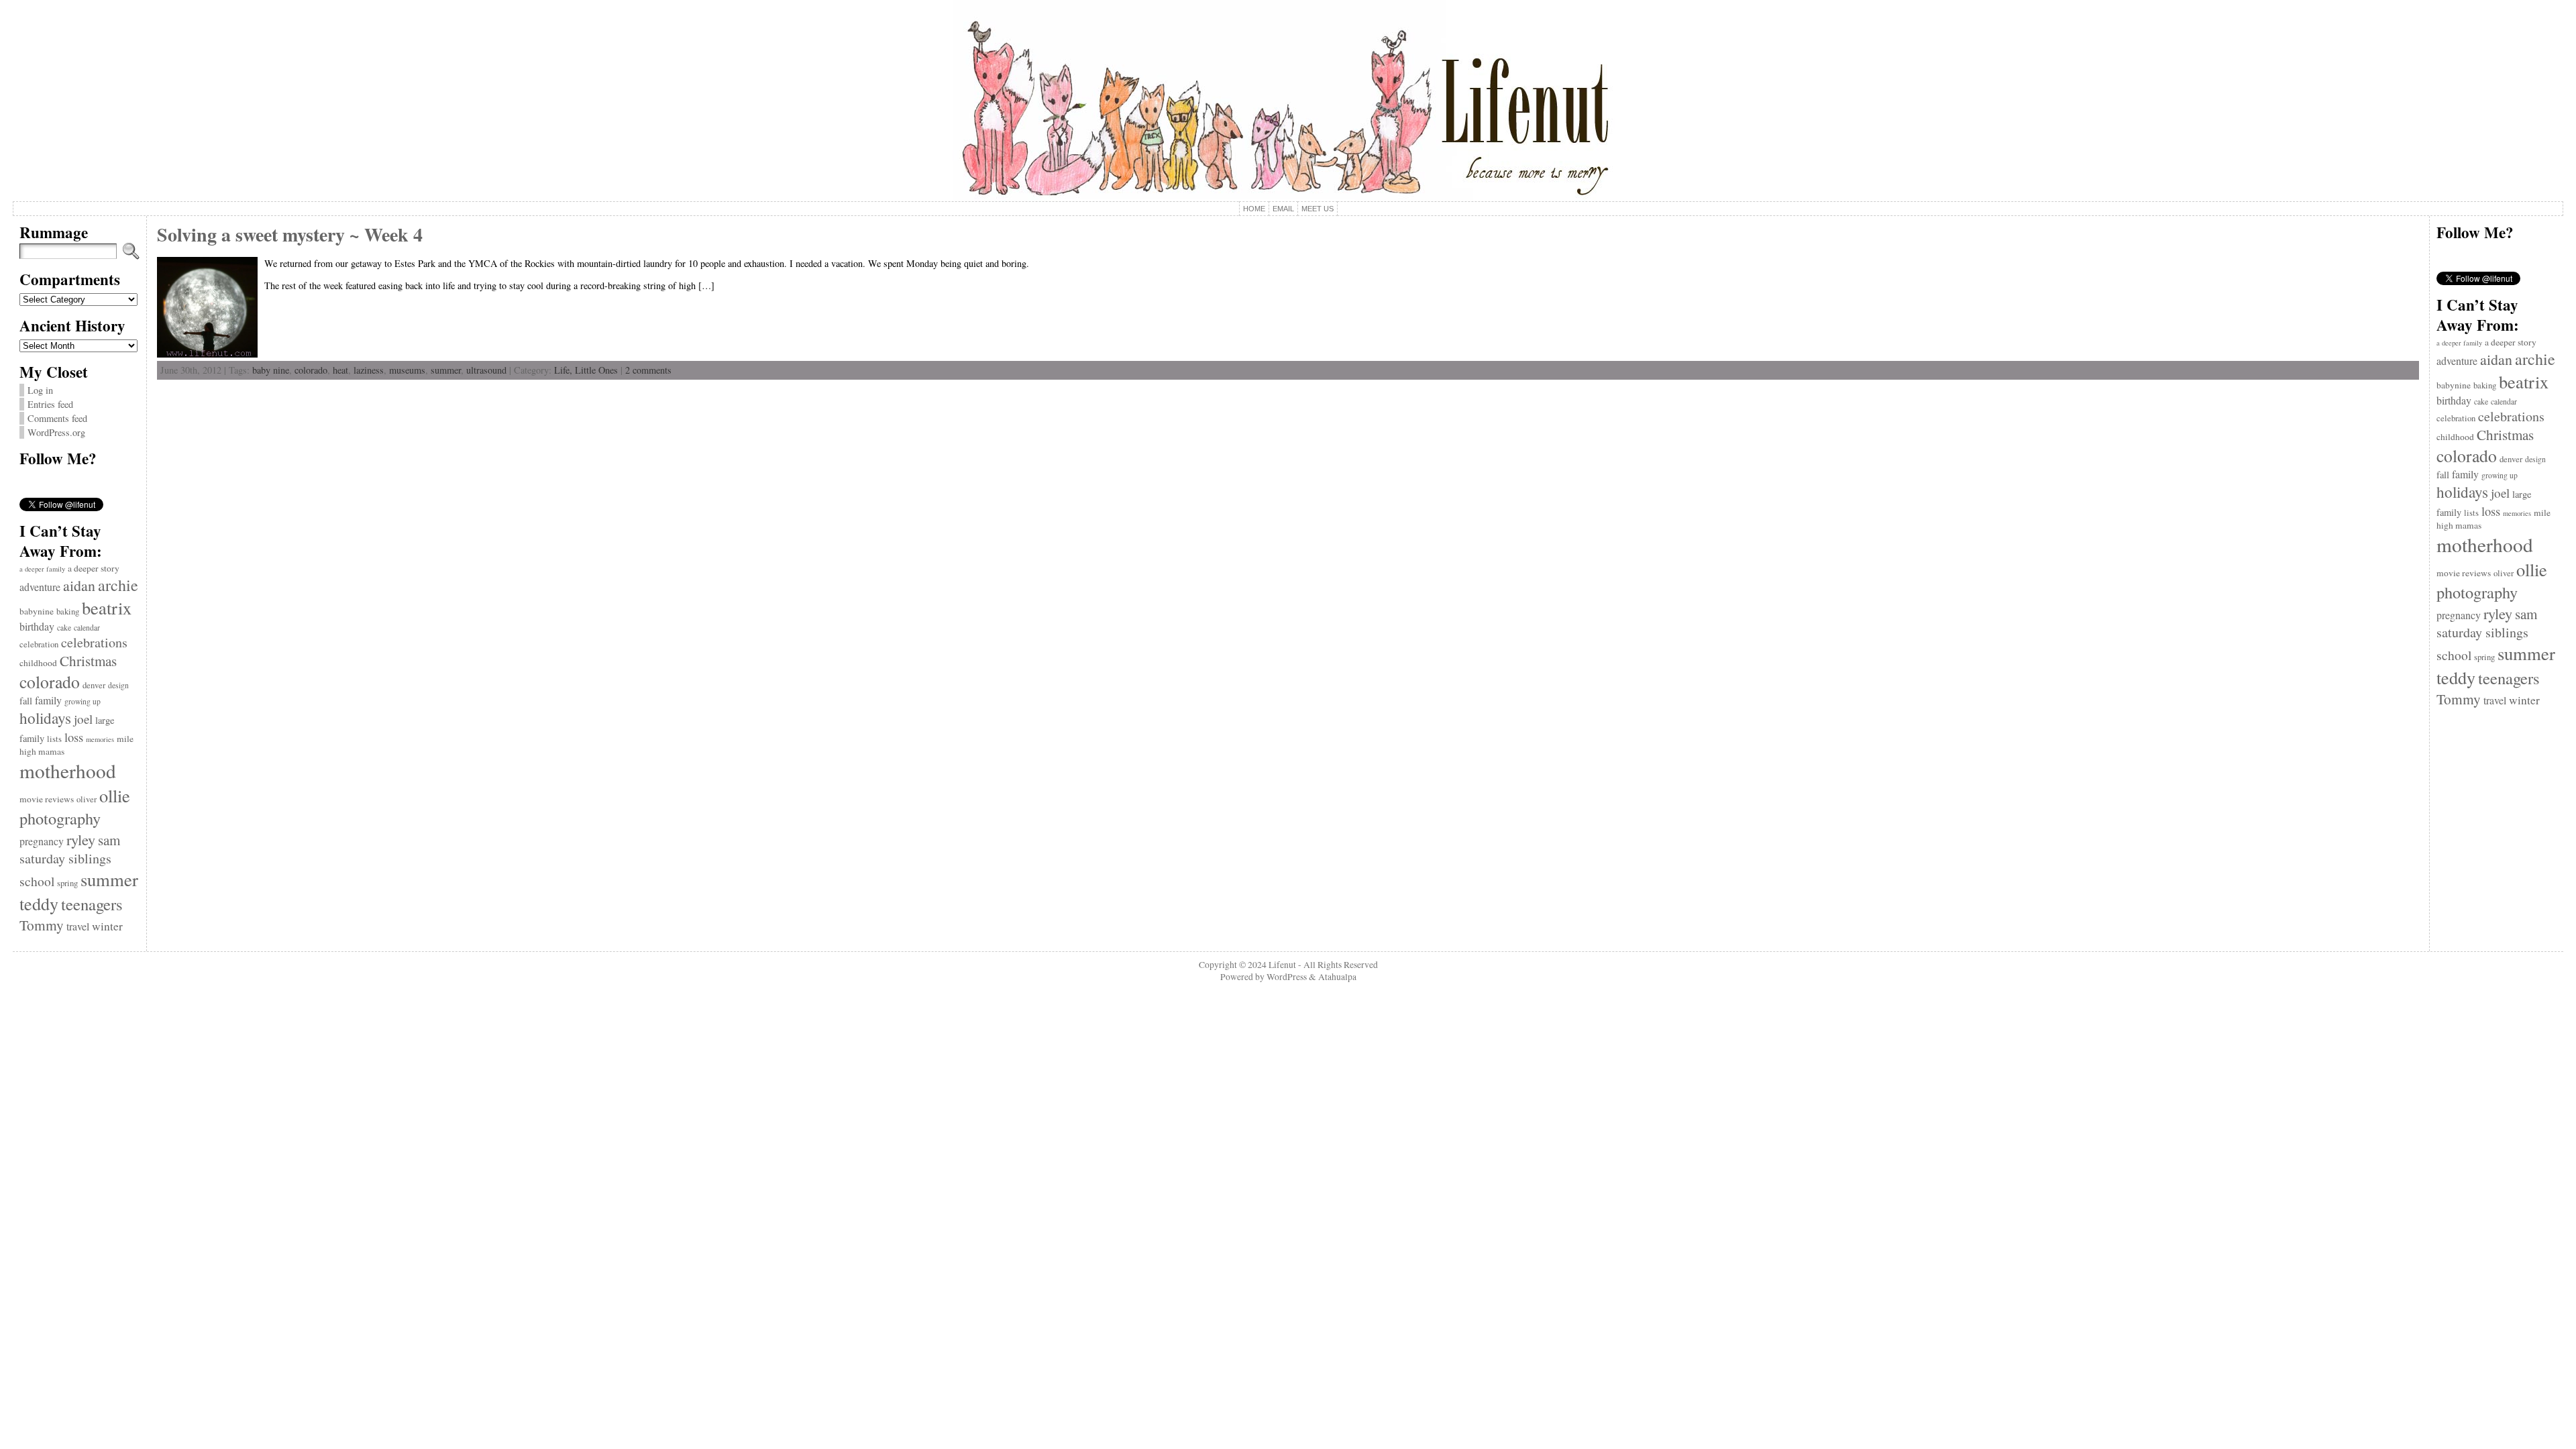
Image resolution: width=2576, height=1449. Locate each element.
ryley (81, 839)
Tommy (42, 925)
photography (60, 818)
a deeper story (94, 568)
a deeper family (42, 569)
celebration (39, 644)
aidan (79, 585)
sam (109, 840)
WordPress (1287, 977)
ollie (115, 795)
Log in (40, 390)
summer (109, 879)
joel (83, 719)
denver (94, 685)
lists (54, 739)
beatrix (107, 607)
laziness (369, 370)
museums (407, 370)
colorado (50, 682)
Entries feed (50, 404)
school (37, 881)
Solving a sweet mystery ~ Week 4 (290, 234)
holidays (45, 718)
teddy (39, 903)
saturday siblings (65, 858)
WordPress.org (56, 432)
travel (78, 926)
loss (74, 737)
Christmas (88, 661)
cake (64, 628)
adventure (40, 587)
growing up (83, 701)
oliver (87, 799)
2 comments (648, 370)
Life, (565, 370)
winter (107, 926)
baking (68, 611)
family (48, 700)
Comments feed (57, 418)
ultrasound (486, 370)
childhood (38, 663)
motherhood (68, 770)
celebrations (94, 642)
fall (26, 701)
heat (340, 370)
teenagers (92, 904)
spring (67, 883)
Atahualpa (1337, 977)
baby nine (271, 370)
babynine (37, 611)
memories (100, 739)
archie (118, 585)
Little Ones (596, 370)
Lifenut (1282, 965)
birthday (37, 626)
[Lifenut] (1288, 101)
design (118, 685)
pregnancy (42, 841)
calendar (87, 628)
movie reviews (47, 799)
